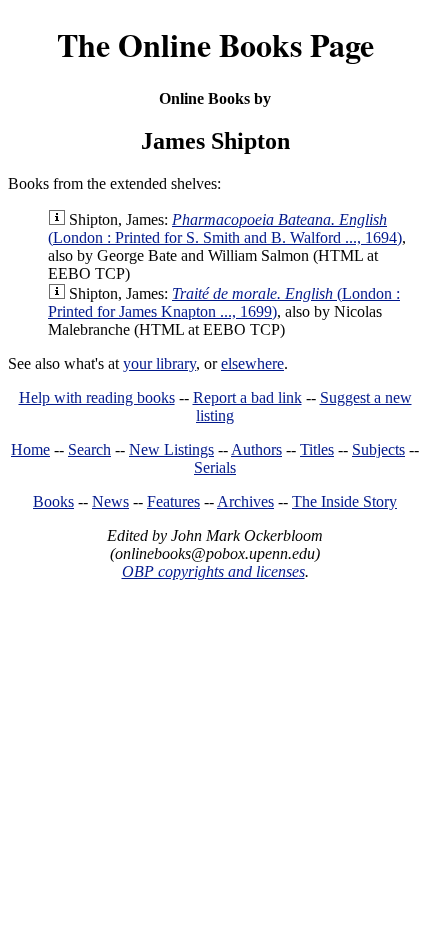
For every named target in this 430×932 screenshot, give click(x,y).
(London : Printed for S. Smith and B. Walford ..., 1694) (225, 228)
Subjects (378, 449)
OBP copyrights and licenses (213, 571)
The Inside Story (344, 501)
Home (30, 449)
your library (159, 363)
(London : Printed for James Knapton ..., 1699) (224, 302)
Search (89, 449)
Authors (256, 449)
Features (173, 501)
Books (53, 501)
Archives (245, 501)
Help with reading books (97, 397)
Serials (215, 467)
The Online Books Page (215, 44)
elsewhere (252, 363)
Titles (317, 449)
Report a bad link (247, 397)
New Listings (171, 449)
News (110, 501)
